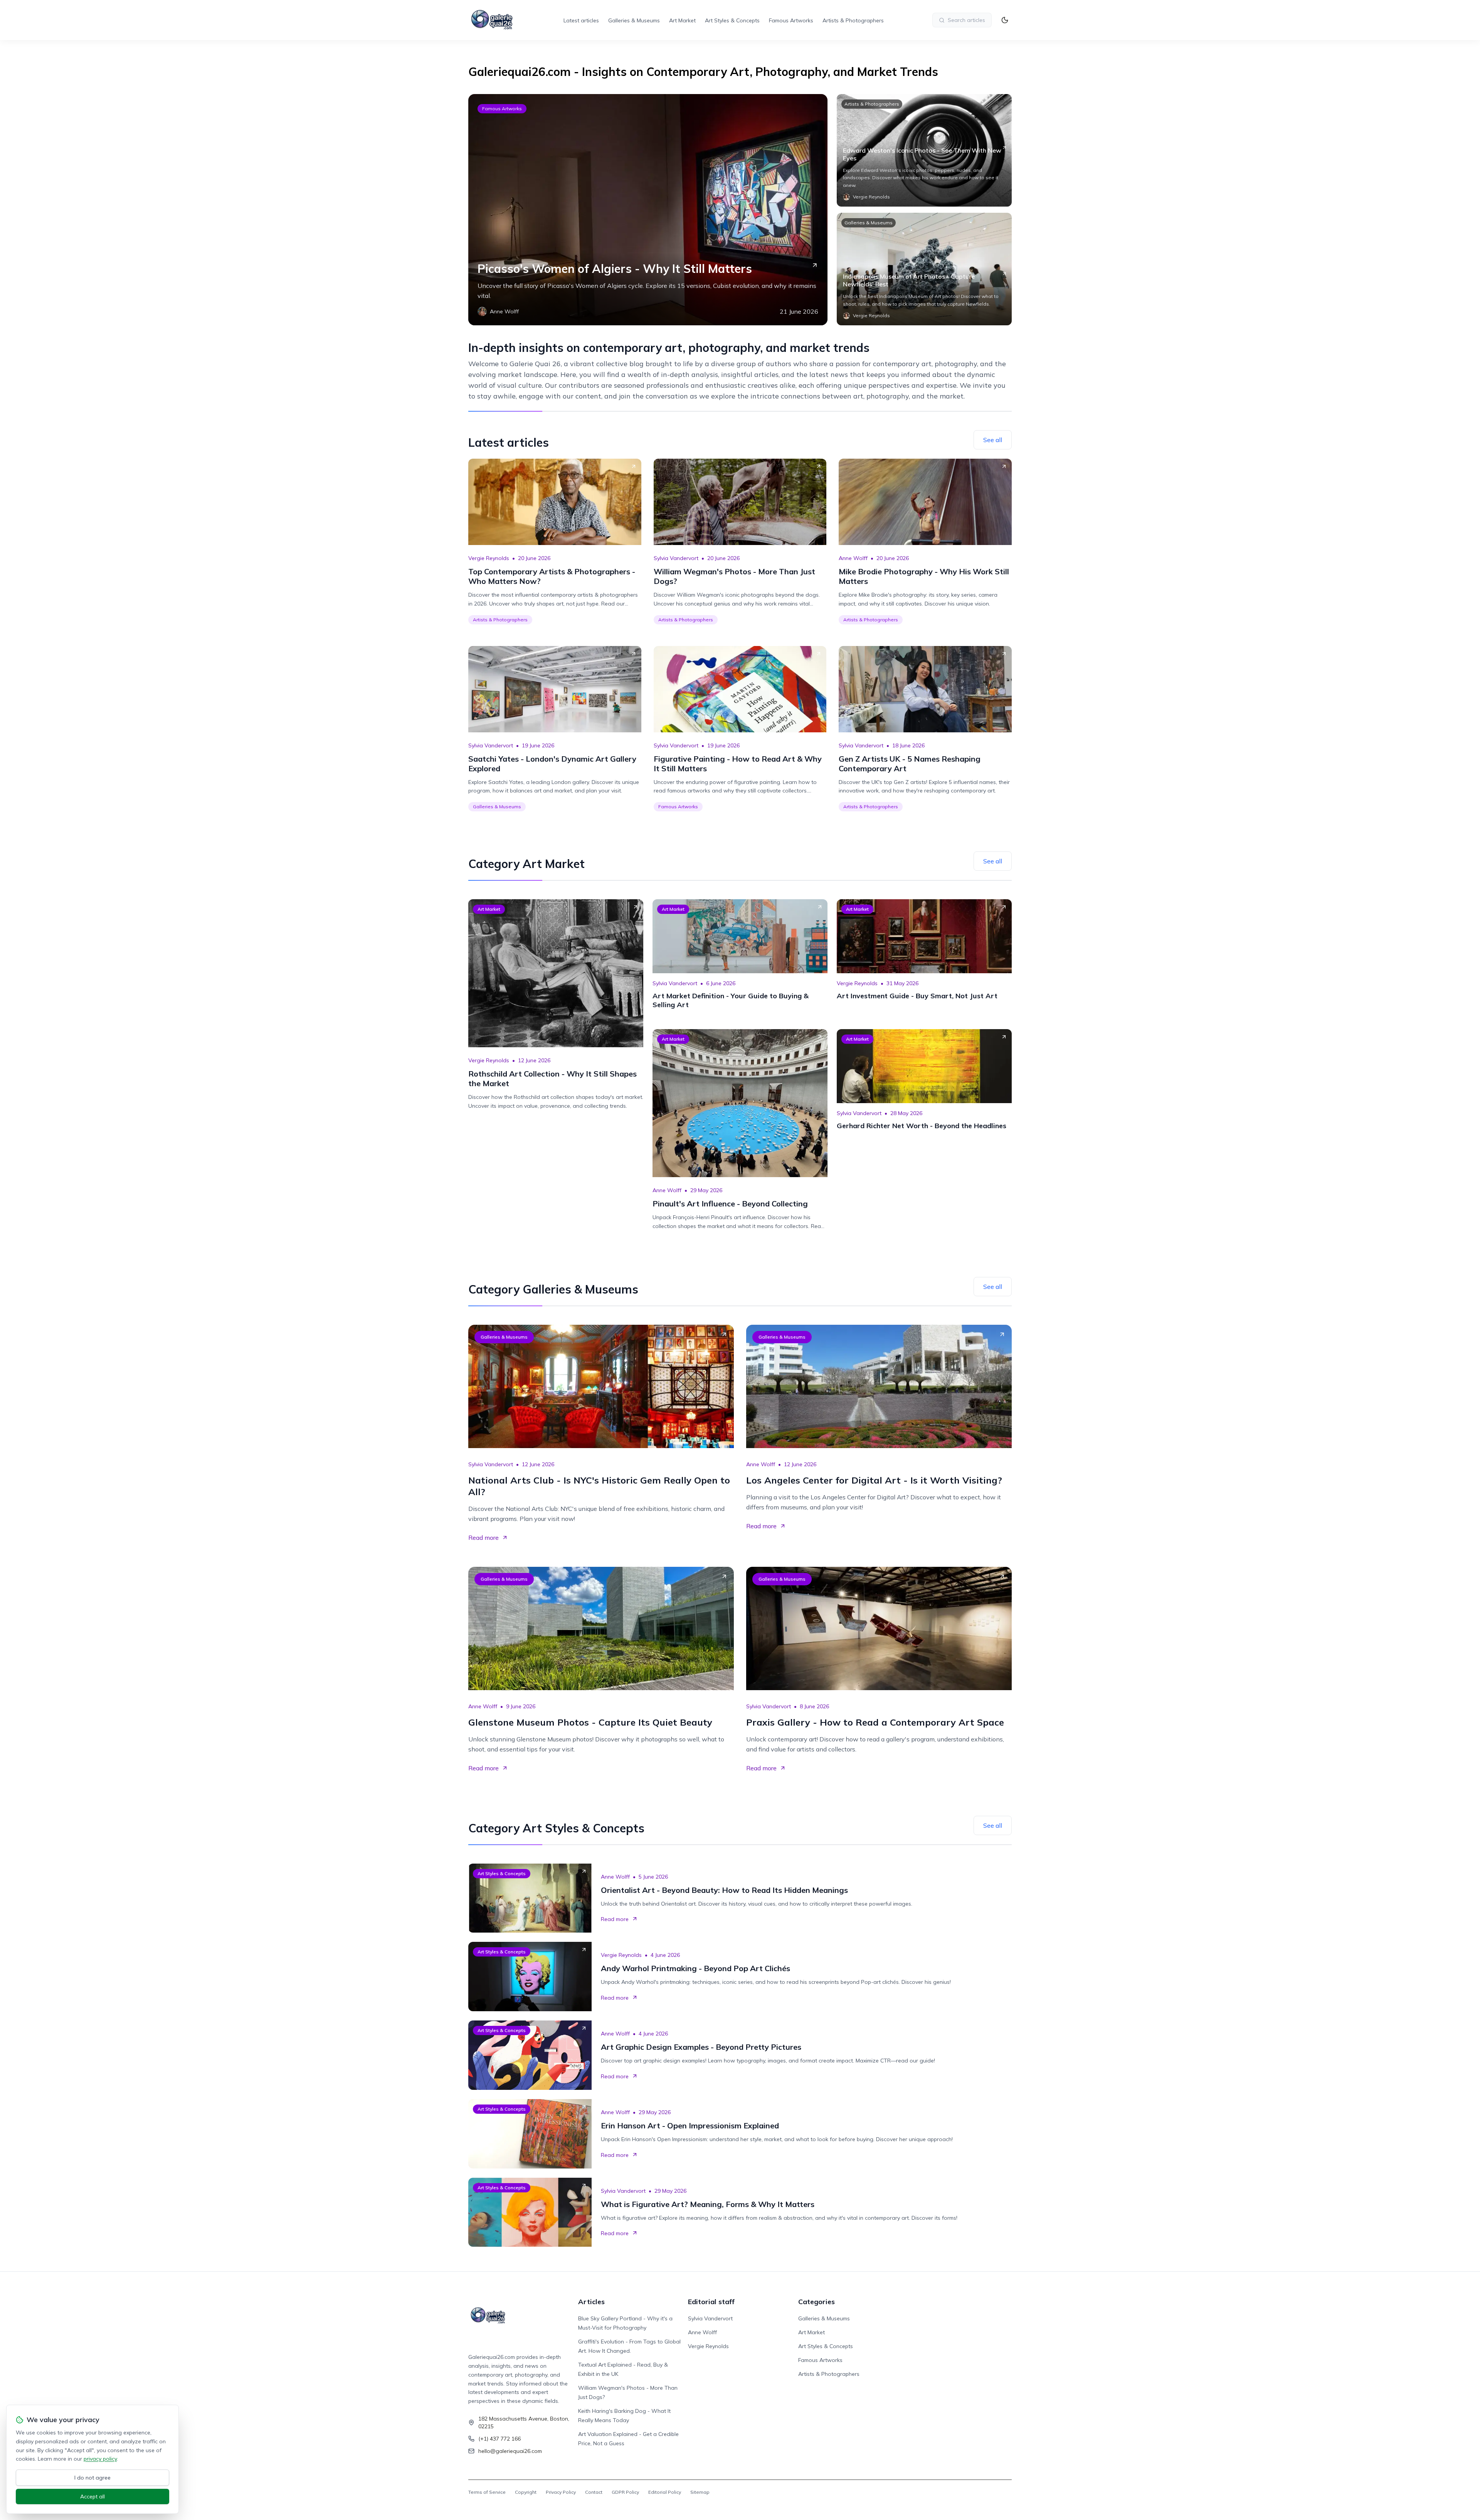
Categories (817, 2302)
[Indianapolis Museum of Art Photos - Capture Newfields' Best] (924, 269)
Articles (591, 2302)
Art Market (682, 20)
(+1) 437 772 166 (499, 2439)
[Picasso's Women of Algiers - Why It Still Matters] (648, 210)
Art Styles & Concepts (732, 20)
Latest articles (581, 20)
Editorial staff (711, 2302)
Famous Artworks (791, 20)
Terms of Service (487, 2492)
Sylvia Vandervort (676, 558)
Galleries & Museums (634, 20)
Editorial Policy (665, 2492)
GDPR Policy (625, 2492)
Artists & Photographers (853, 20)
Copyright (526, 2492)
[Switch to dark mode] (1005, 20)
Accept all (92, 2496)
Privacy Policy (561, 2492)
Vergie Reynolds (489, 558)
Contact (594, 2492)
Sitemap (700, 2492)
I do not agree (92, 2478)
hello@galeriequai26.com (510, 2451)
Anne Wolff (853, 558)
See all (993, 440)
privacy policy (100, 2459)
